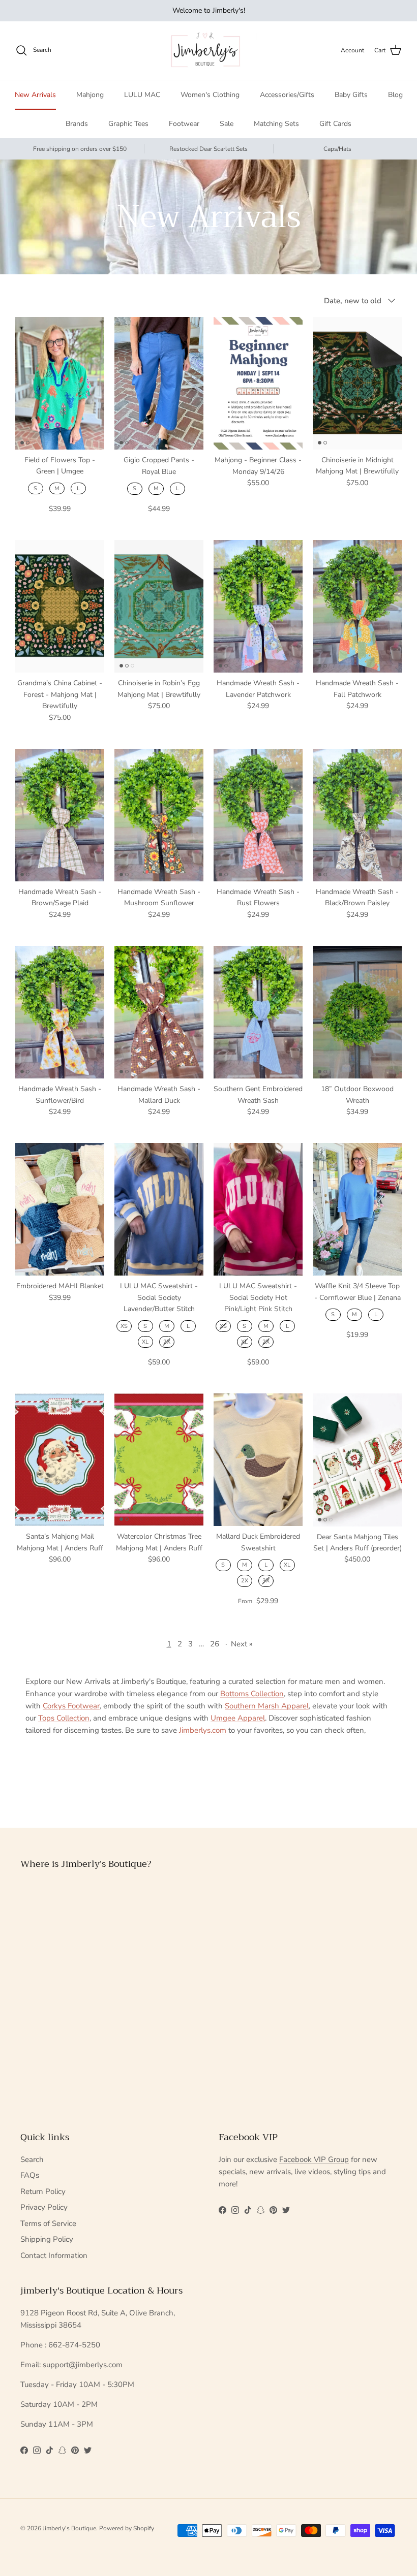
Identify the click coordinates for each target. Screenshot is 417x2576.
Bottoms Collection (252, 1694)
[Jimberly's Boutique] (209, 51)
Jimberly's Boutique (69, 2528)
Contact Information (54, 2255)
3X (266, 1581)
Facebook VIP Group (314, 2159)
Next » (242, 1644)
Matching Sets (276, 124)
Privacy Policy (44, 2207)
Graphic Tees (128, 124)
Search (32, 2159)
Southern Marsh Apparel (267, 1706)
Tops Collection (64, 1718)
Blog (395, 95)
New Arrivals (35, 95)
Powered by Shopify (127, 2528)
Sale (227, 124)
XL (145, 1342)
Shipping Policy (47, 2239)
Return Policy (43, 2191)
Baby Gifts (351, 95)
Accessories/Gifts (287, 95)
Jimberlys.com (203, 1730)
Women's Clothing (210, 95)
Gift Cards (335, 124)
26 (215, 1644)
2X (167, 1342)
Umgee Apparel (238, 1718)
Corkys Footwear (71, 1706)
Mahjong (90, 95)
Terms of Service (48, 2223)
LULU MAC (142, 95)
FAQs (30, 2175)
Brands (77, 124)
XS (124, 1326)
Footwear (184, 124)
